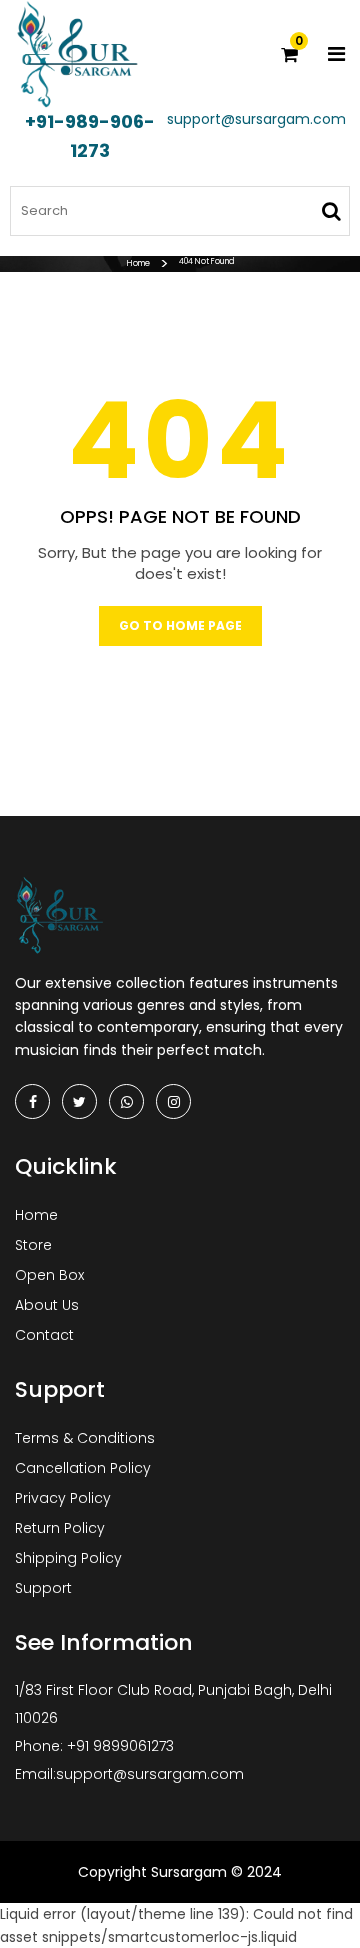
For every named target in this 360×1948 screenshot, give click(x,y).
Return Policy (60, 1528)
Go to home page (180, 625)
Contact (44, 1335)
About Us (47, 1305)
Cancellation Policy (83, 1468)
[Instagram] (173, 1101)
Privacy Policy (63, 1498)
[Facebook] (32, 1101)
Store (33, 1245)
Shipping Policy (68, 1558)
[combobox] (180, 211)
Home (138, 263)
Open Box (49, 1275)
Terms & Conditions (85, 1438)
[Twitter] (79, 1101)
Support (43, 1588)
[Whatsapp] (126, 1101)
